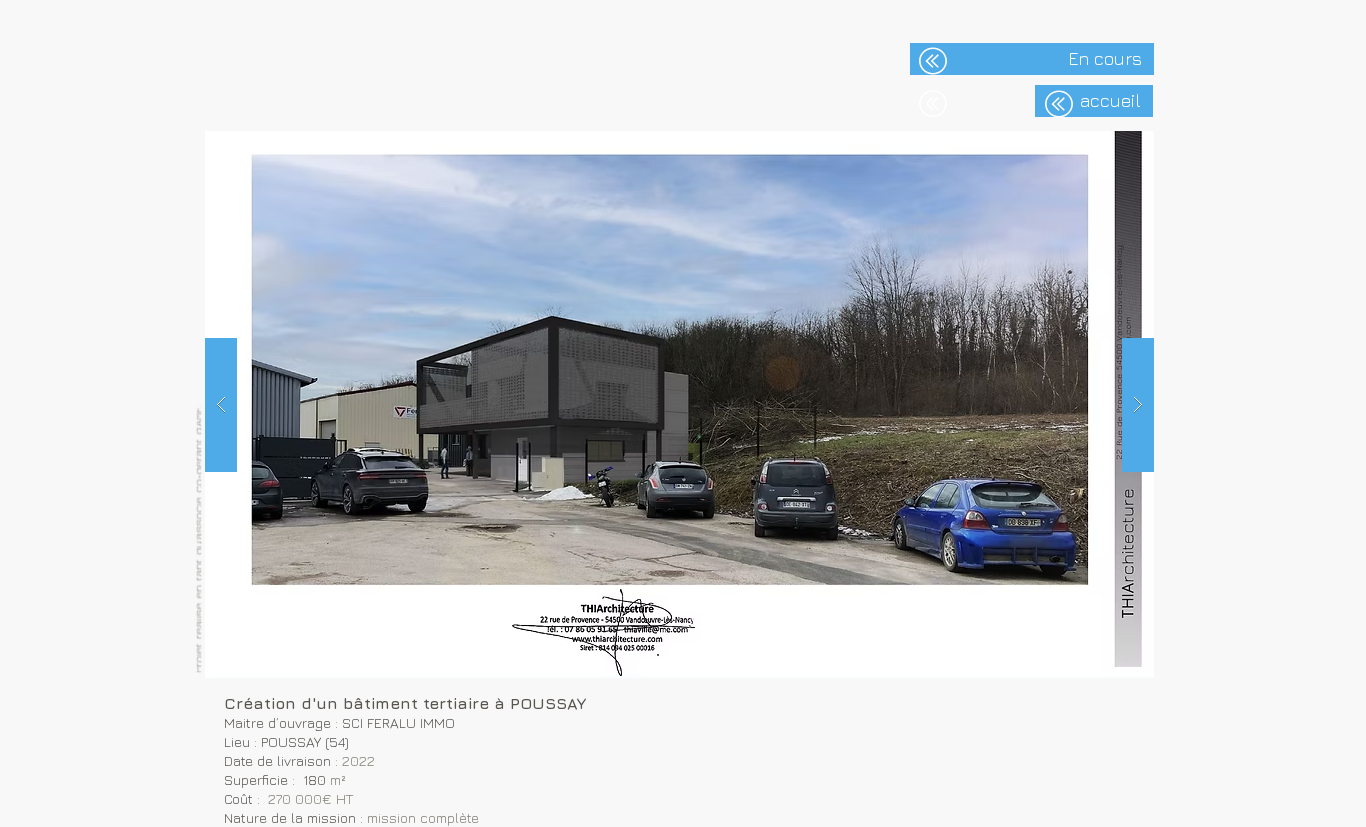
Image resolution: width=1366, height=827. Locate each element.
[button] (679, 404)
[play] (1107, 147)
